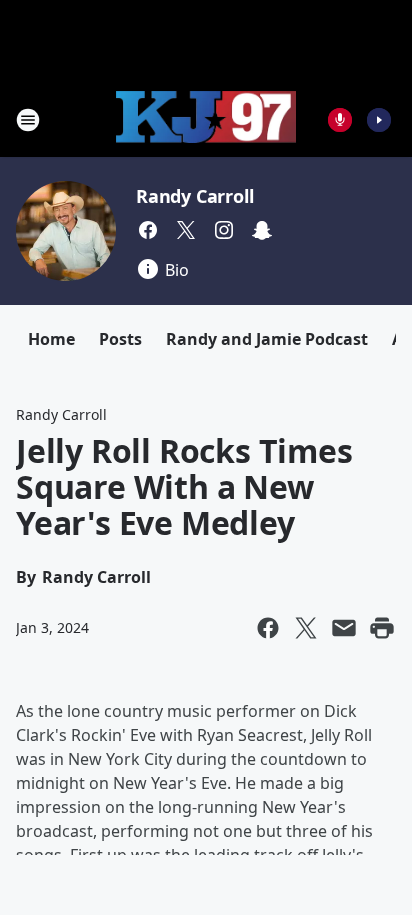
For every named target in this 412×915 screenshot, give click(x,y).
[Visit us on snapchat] (262, 230)
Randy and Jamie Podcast (267, 339)
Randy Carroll (194, 196)
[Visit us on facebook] (148, 230)
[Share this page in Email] (344, 628)
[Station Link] (206, 120)
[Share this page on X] (306, 628)
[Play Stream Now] (379, 120)
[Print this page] (382, 628)
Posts (120, 339)
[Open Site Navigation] (28, 120)
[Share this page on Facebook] (268, 628)
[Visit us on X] (186, 230)
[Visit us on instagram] (224, 230)
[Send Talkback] (340, 120)
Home (51, 339)
